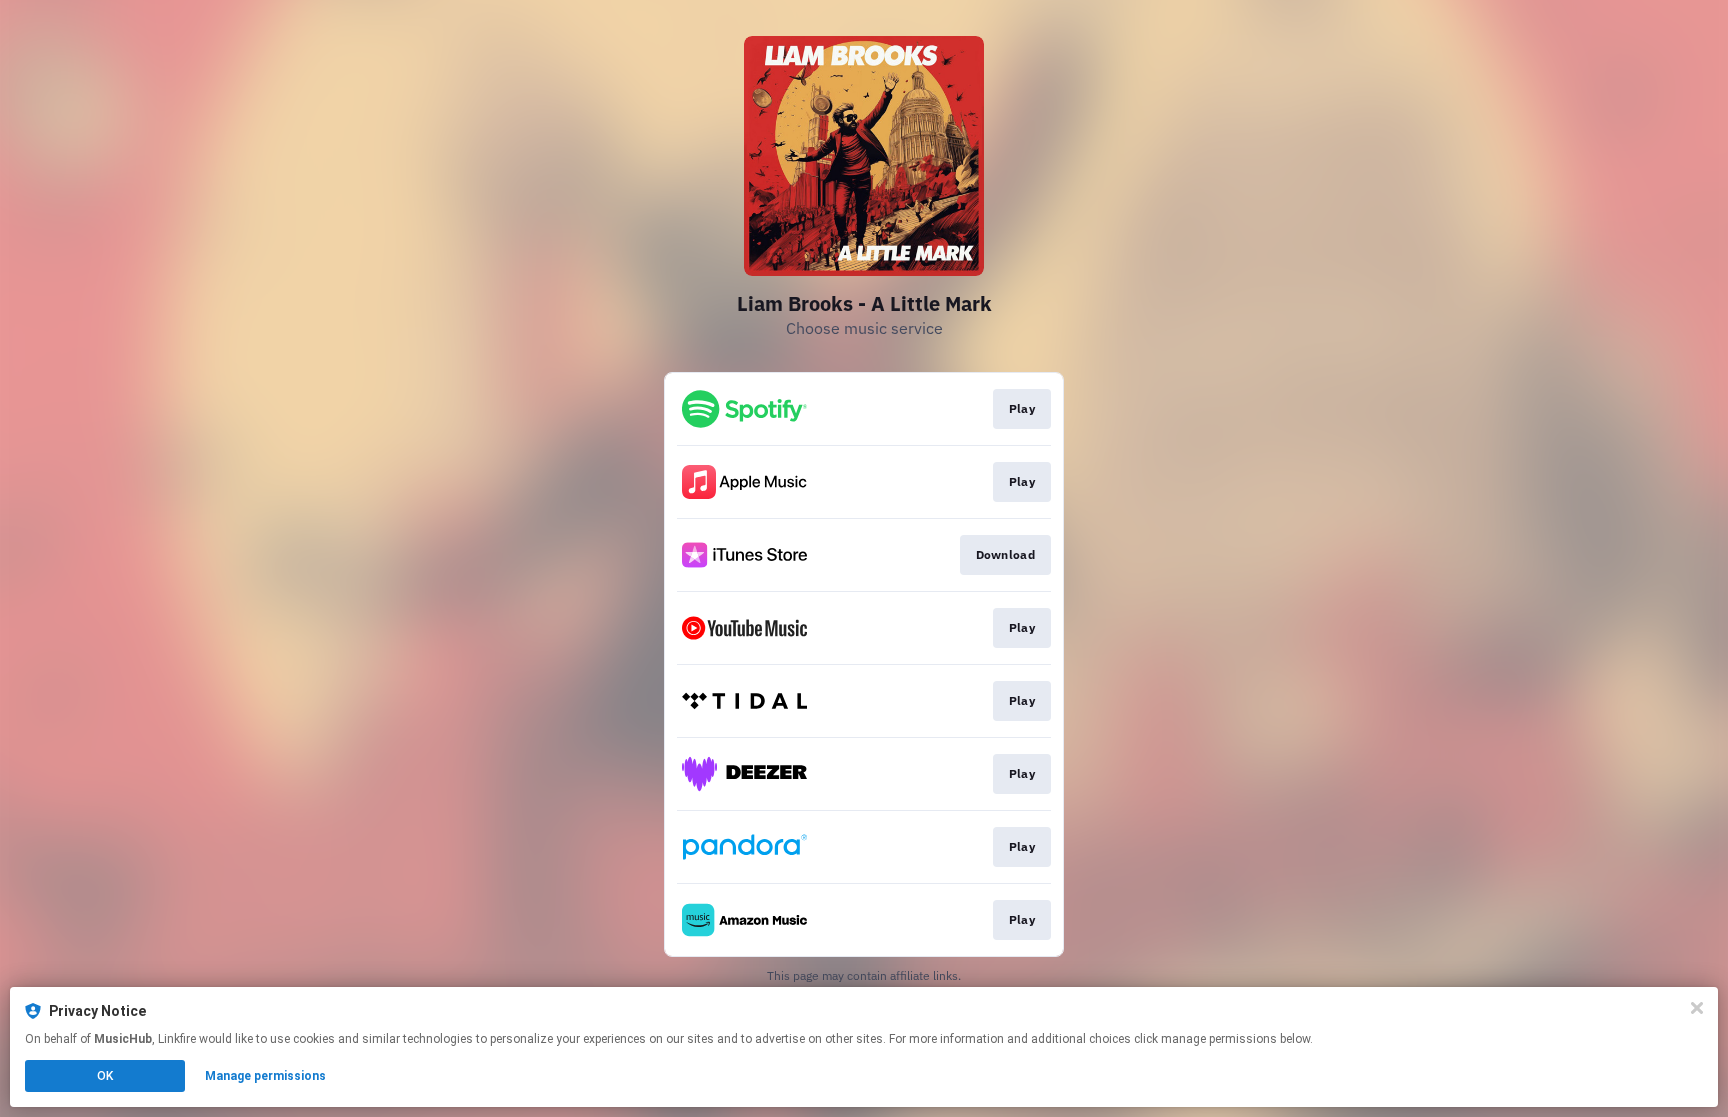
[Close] (1697, 1008)
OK (105, 1076)
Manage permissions (265, 1076)
